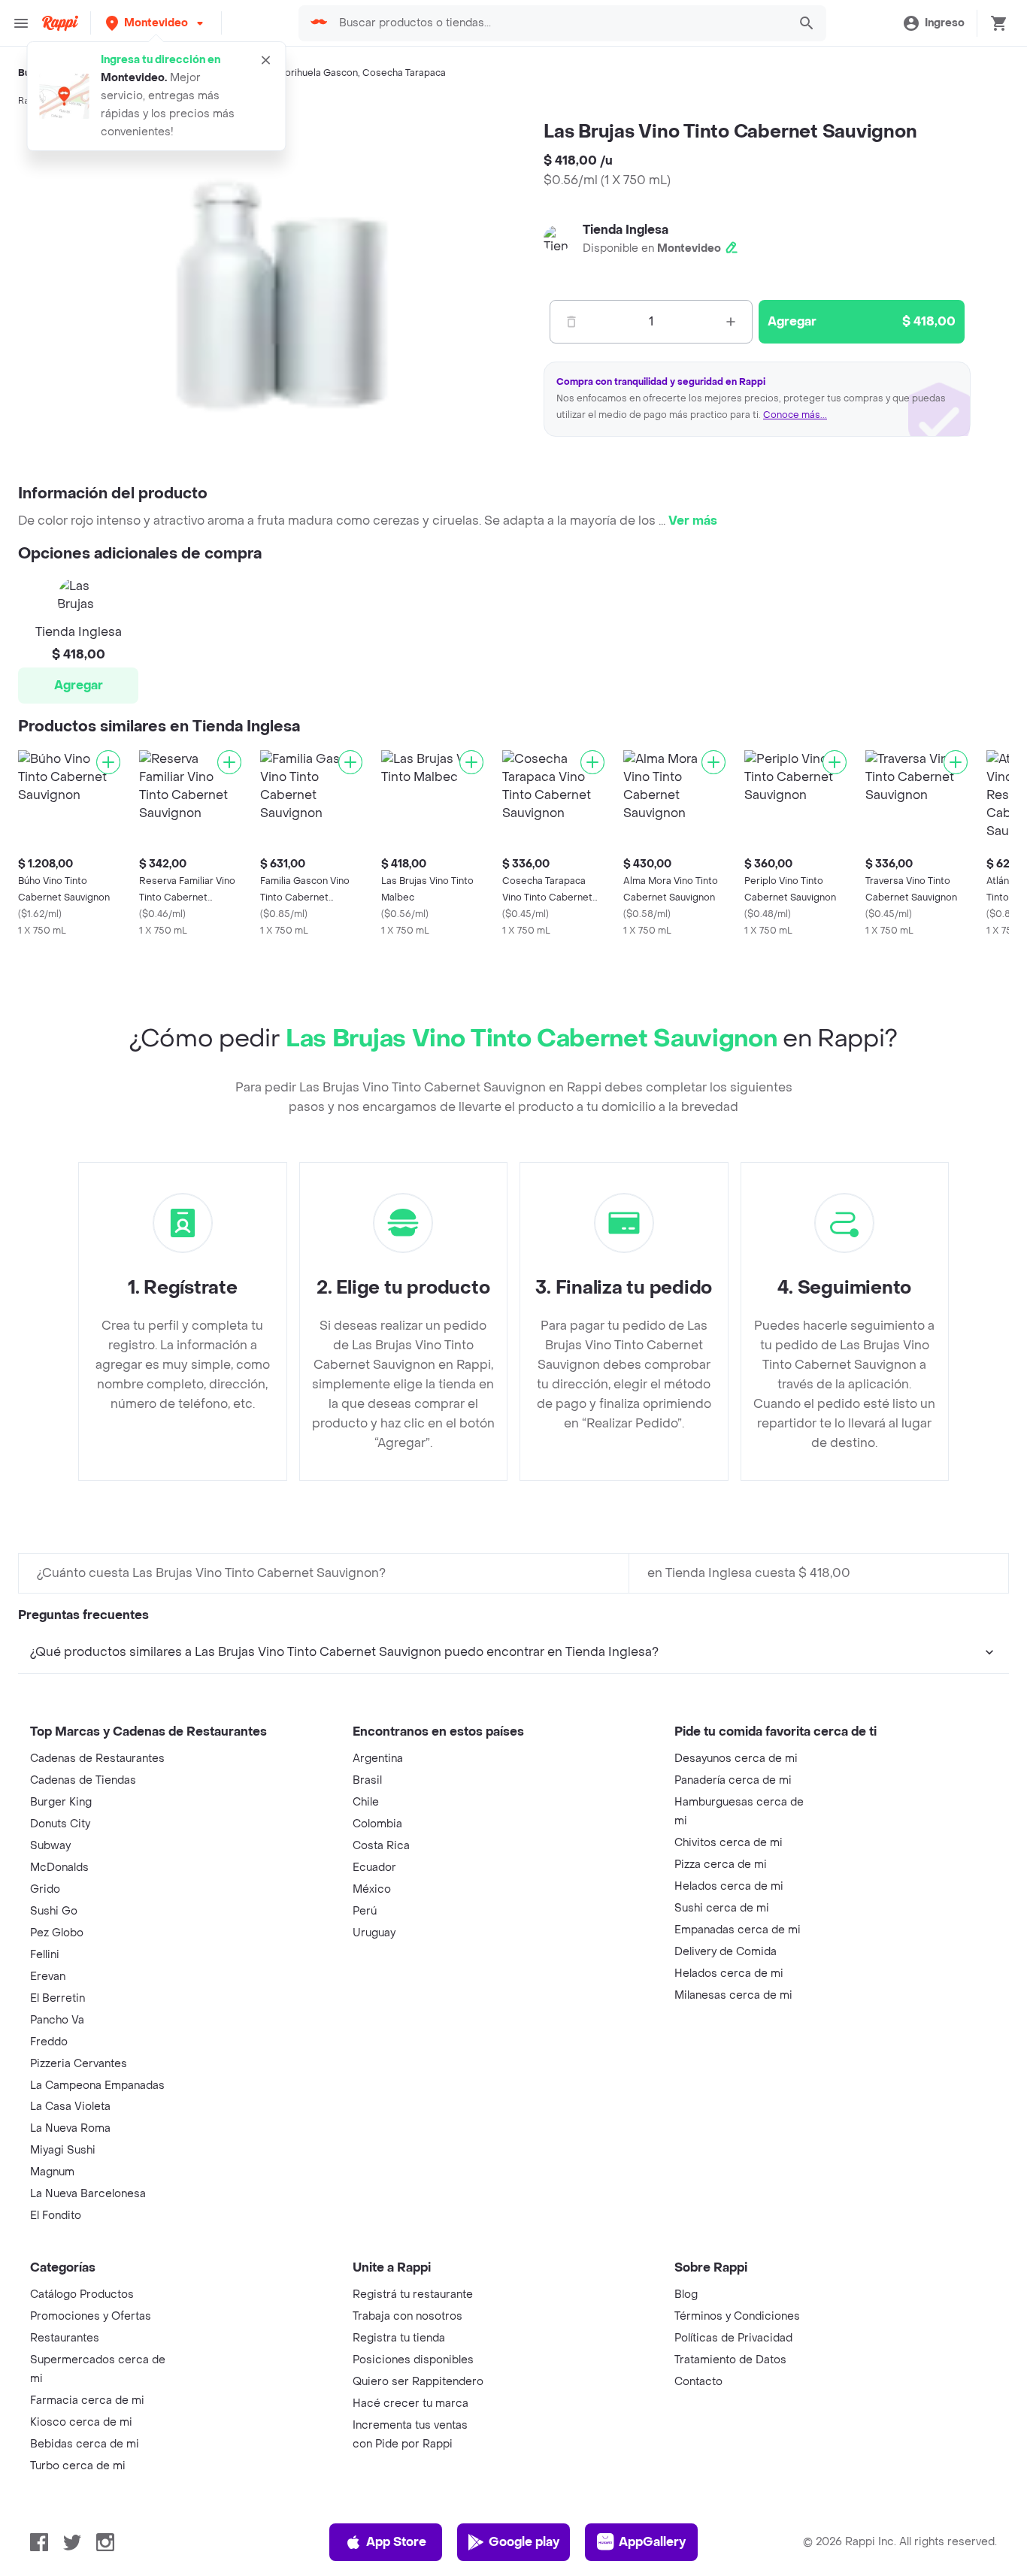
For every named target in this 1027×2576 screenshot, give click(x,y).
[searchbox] (559, 23)
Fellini (45, 1955)
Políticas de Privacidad (733, 2338)
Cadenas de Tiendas (83, 1780)
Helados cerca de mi (729, 1886)
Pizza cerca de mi (721, 1865)
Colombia (377, 1824)
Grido (45, 1889)
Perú (365, 1911)
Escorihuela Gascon (313, 73)
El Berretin (58, 1998)
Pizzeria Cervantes (79, 2064)
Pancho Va (57, 2020)
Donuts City (60, 1824)
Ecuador (374, 1868)
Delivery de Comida (726, 1952)
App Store (396, 2542)
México (372, 1889)
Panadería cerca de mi (733, 1780)
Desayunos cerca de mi (736, 1759)
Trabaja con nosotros (407, 2316)
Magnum (52, 2172)
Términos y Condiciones (737, 2316)
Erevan (48, 1977)
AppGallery (652, 2542)
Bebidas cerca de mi (85, 2444)
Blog (686, 2294)
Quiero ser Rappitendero (418, 2382)
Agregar (79, 685)
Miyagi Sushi (63, 2150)
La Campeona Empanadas (97, 2086)
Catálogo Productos (82, 2294)
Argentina (378, 1759)
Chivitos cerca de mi (729, 1843)
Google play (524, 2542)
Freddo (49, 2042)
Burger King (61, 1802)
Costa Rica (381, 1846)
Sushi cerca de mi (722, 1908)
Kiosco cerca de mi (81, 2422)
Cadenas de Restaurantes (97, 1759)
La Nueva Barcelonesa (88, 2194)
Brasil (367, 1780)
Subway (50, 1846)
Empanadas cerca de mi (738, 1930)
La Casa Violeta (70, 2107)
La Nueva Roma (70, 2128)
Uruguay (374, 1933)
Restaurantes (65, 2338)
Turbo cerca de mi (78, 2466)
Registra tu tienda (399, 2338)
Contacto (698, 2382)
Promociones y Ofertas (91, 2316)
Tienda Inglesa (626, 230)
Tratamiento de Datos (730, 2360)
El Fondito (56, 2216)
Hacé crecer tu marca (410, 2403)
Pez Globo (57, 1933)
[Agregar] (108, 762)
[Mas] (731, 322)
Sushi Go (54, 1911)
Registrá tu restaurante (413, 2294)
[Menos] (571, 322)
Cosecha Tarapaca (404, 73)
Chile (366, 1802)
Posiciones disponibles (413, 2360)
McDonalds (59, 1868)
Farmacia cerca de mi (87, 2400)
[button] (156, 23)
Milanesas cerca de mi (733, 1995)
